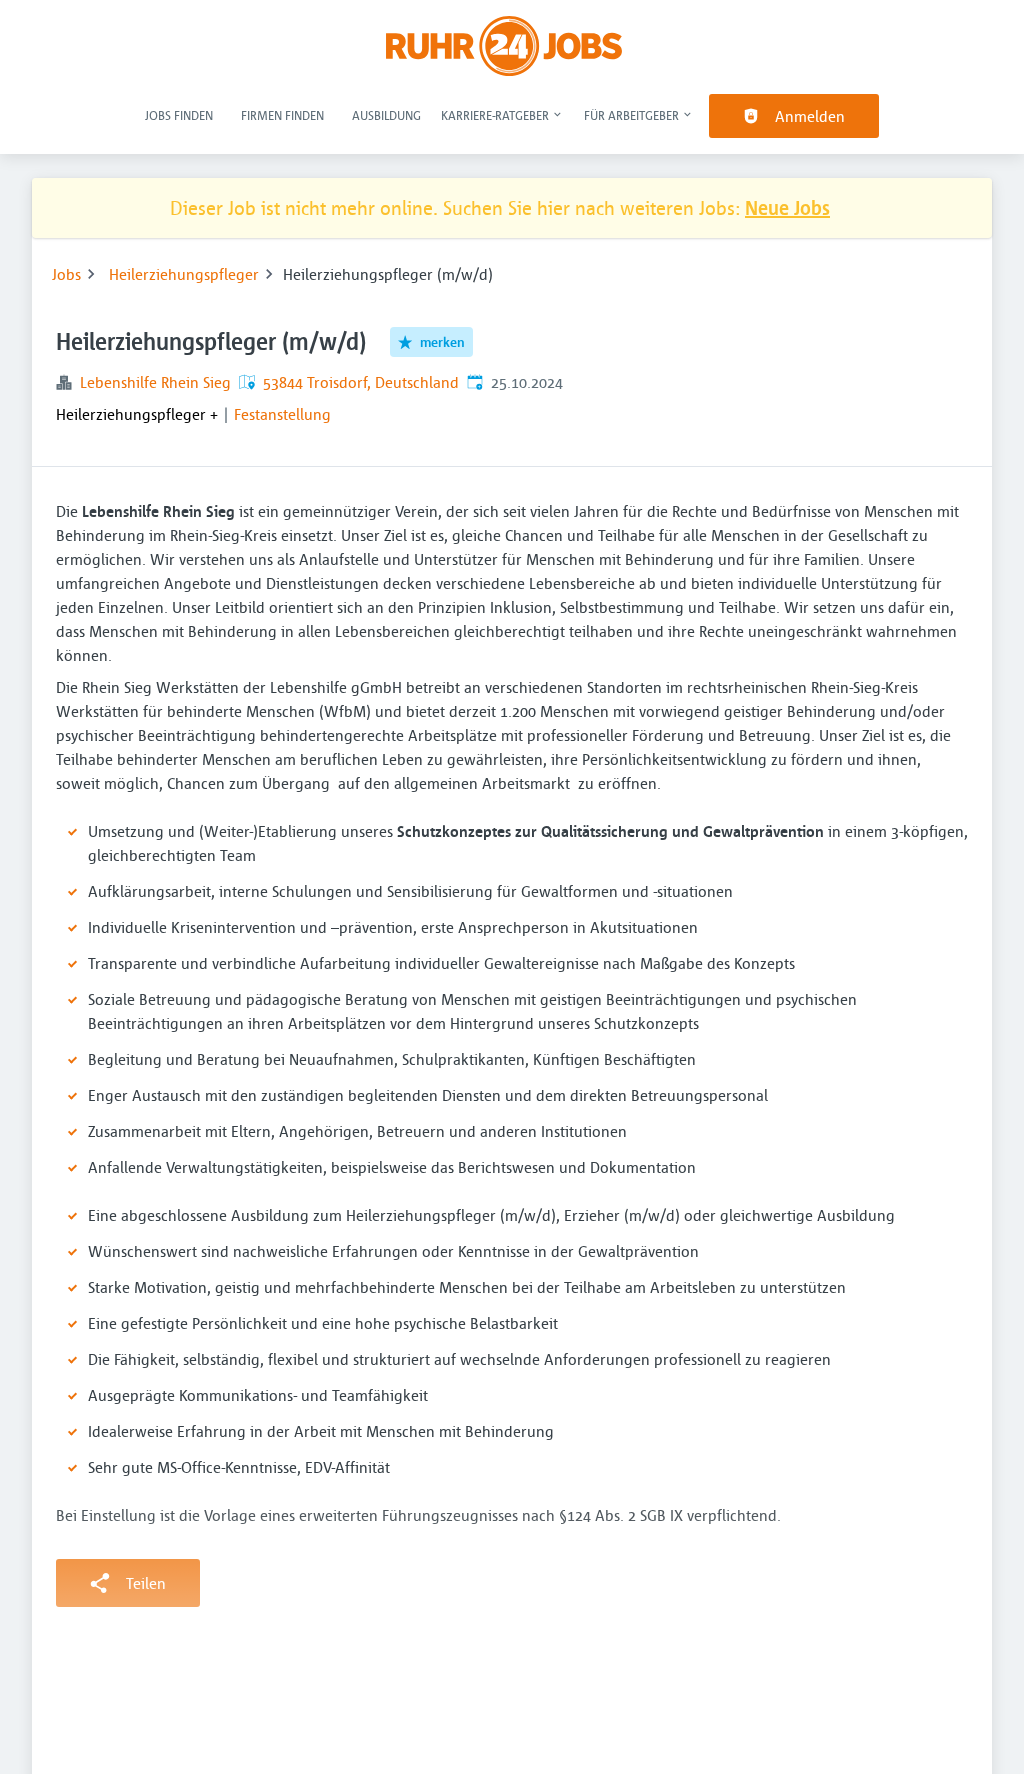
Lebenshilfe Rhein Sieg (155, 382)
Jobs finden (179, 115)
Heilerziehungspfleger (184, 274)
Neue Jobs (787, 207)
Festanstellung (282, 414)
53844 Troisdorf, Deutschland (361, 382)
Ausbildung (386, 115)
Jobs (66, 274)
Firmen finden (282, 115)
